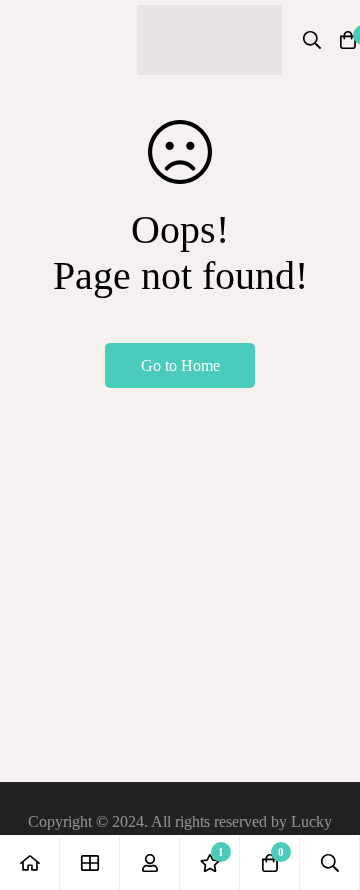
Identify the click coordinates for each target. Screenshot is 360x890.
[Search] (312, 40)
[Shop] (90, 862)
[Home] (30, 862)
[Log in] (150, 862)
